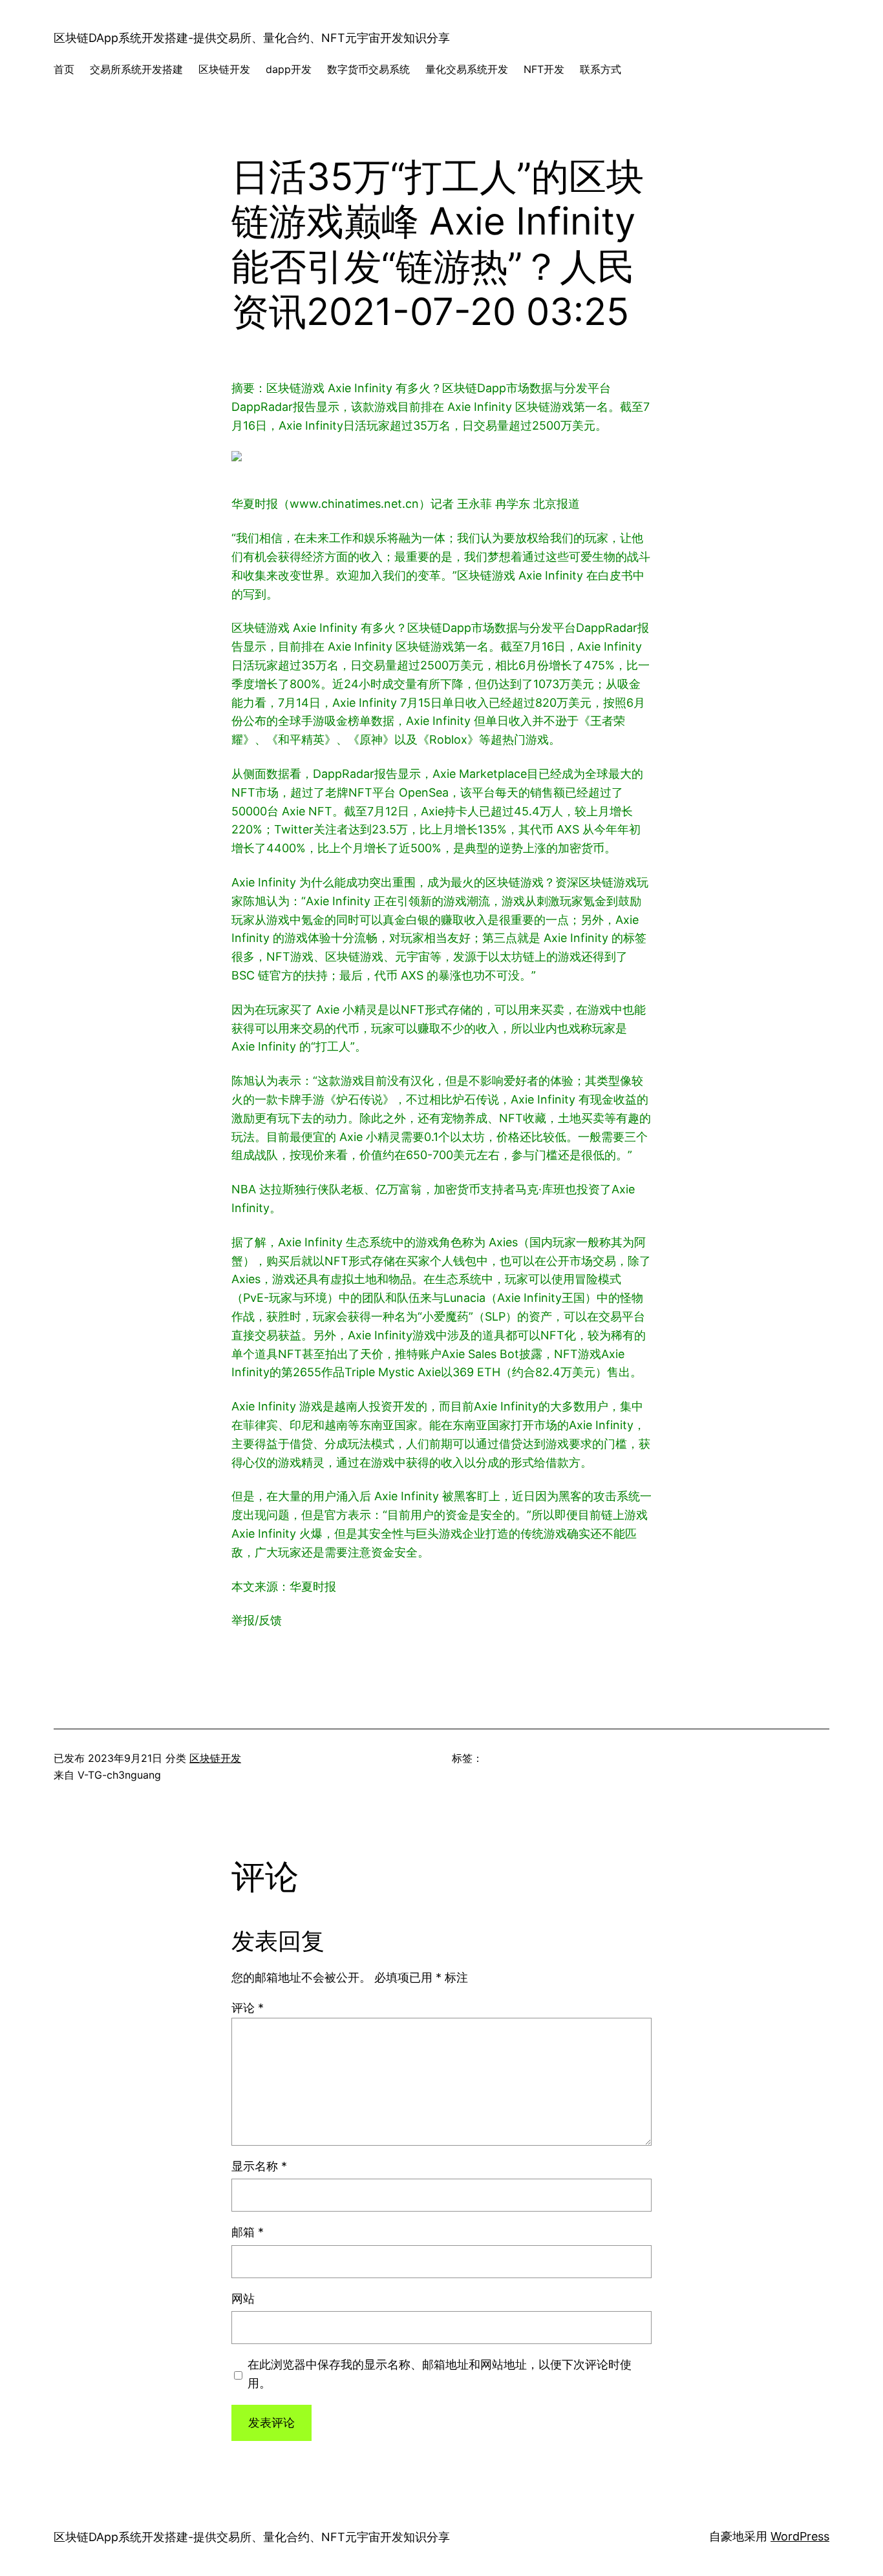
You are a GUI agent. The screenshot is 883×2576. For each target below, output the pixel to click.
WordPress (800, 2536)
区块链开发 (215, 1758)
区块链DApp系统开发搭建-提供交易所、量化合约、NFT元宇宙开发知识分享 (252, 38)
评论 (248, 2008)
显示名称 (259, 2166)
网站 (243, 2299)
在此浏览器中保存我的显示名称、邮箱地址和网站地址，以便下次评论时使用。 (440, 2374)
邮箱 (248, 2232)
